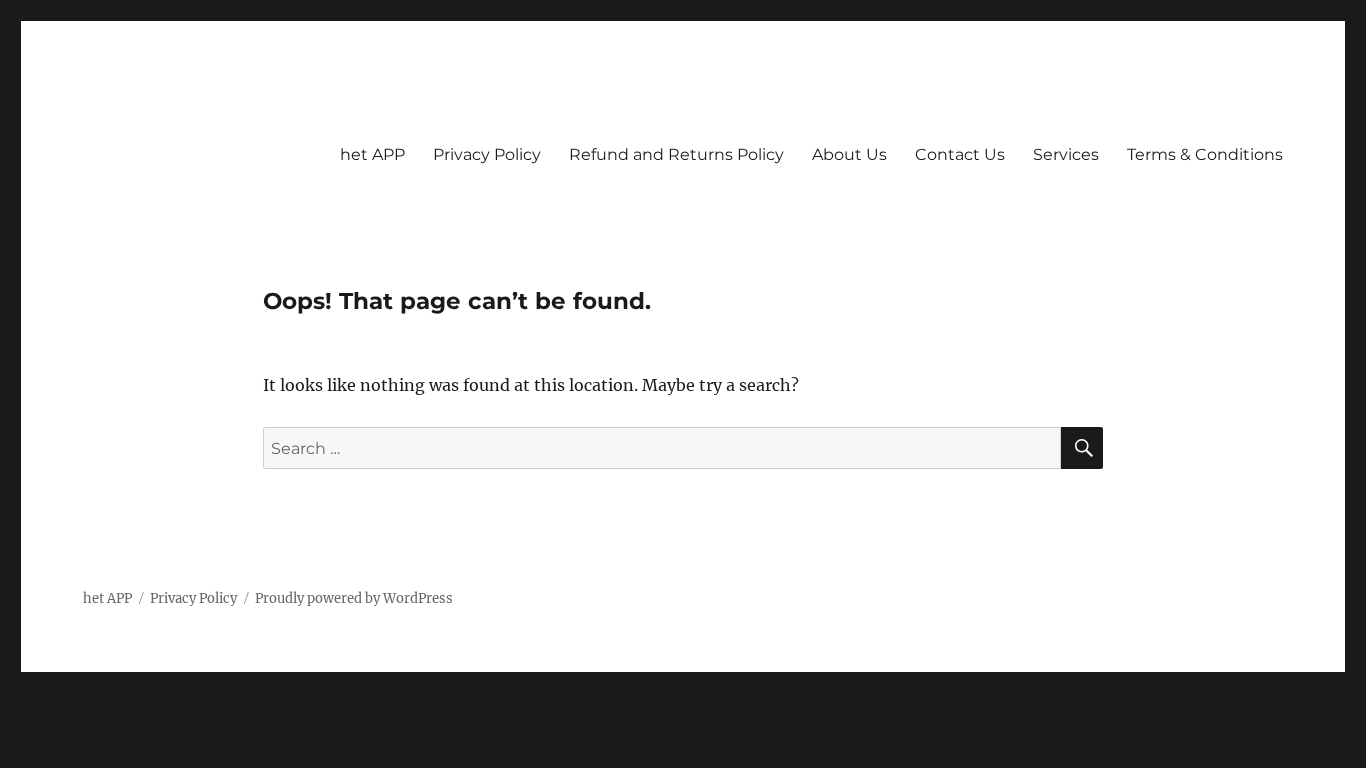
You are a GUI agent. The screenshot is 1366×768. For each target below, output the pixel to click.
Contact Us (960, 154)
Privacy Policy (487, 154)
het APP (372, 154)
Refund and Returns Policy (676, 154)
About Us (849, 154)
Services (1066, 154)
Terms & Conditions (1205, 154)
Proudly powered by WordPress (354, 598)
